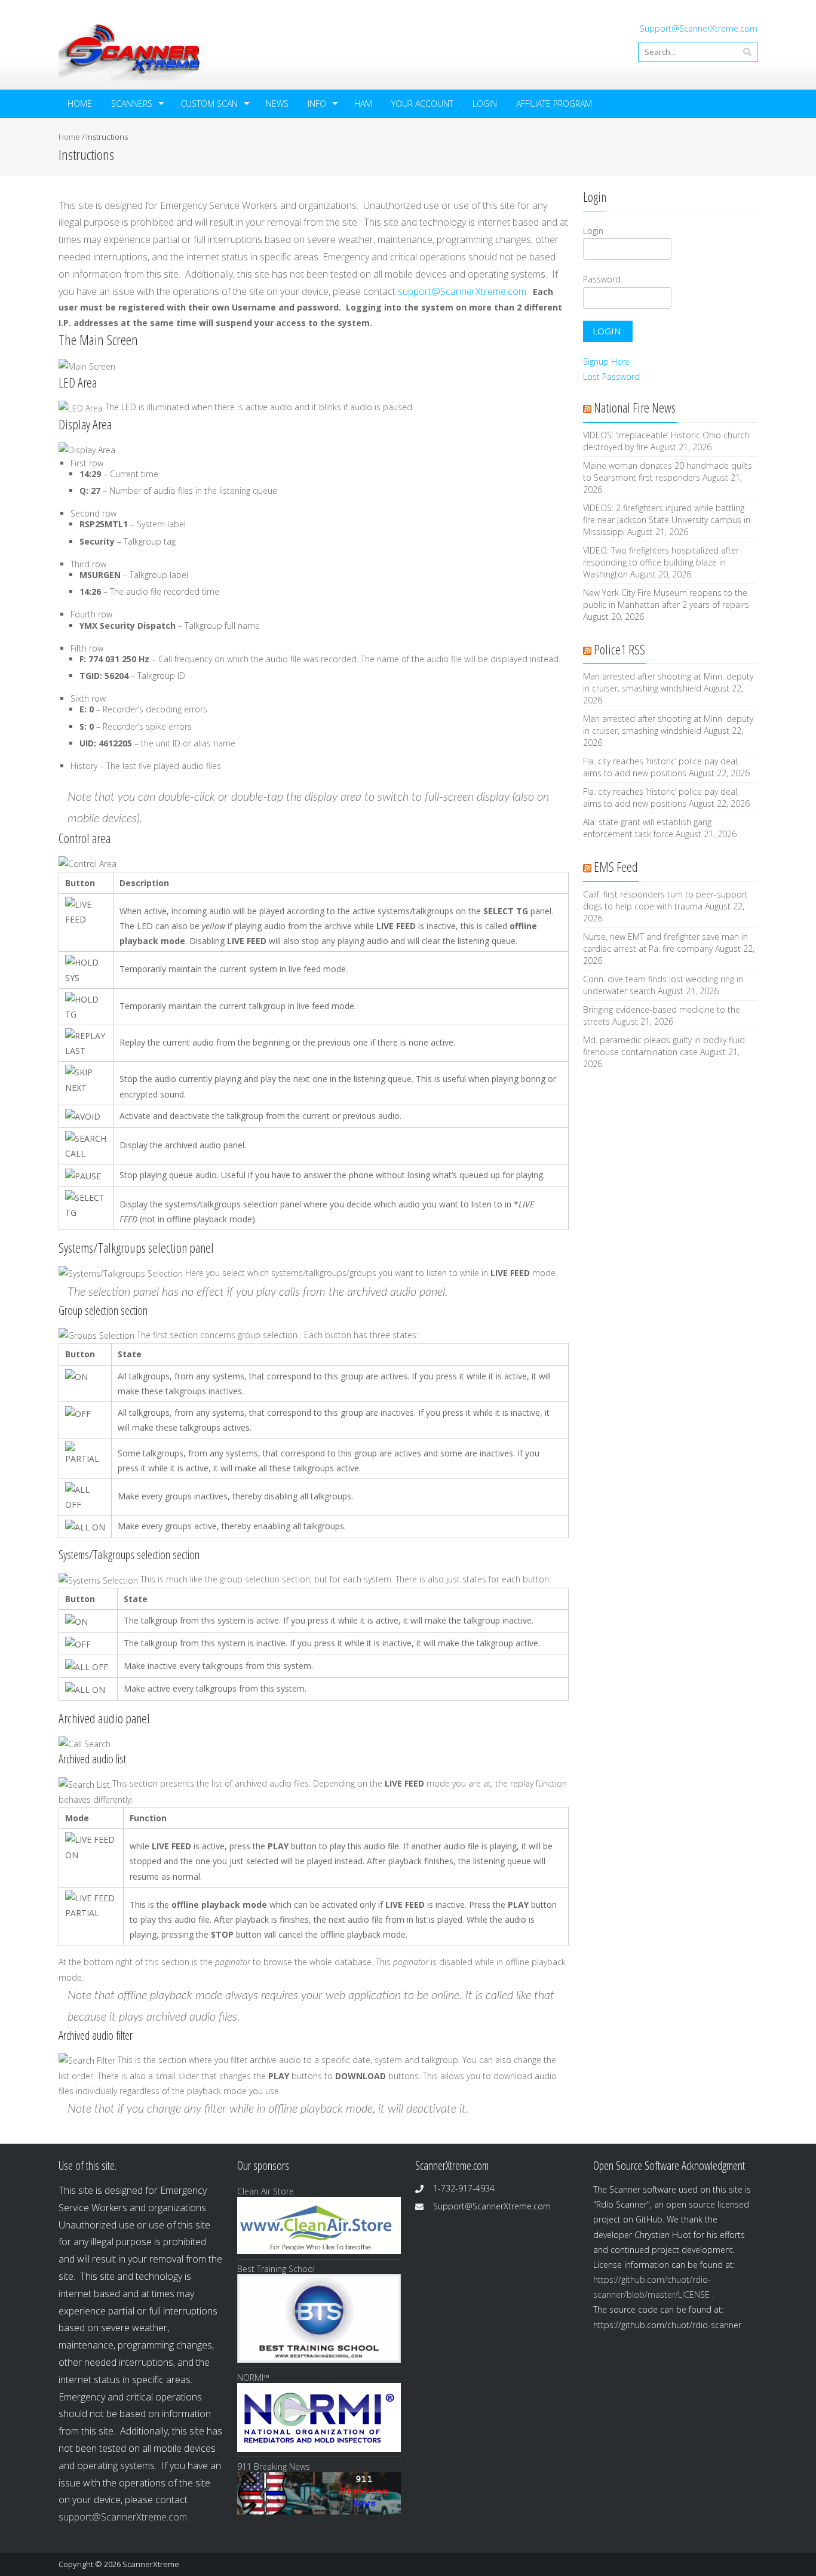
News (277, 104)
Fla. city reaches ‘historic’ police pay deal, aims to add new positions (661, 767)
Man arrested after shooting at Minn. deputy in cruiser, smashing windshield (668, 682)
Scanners (132, 104)
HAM (363, 104)
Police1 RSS (619, 649)
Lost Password (611, 376)
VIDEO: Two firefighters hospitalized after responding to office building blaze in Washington (661, 562)
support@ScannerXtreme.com (462, 291)
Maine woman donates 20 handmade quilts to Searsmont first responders (668, 471)
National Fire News (635, 407)
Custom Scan (209, 104)
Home (80, 104)
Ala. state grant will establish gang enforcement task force (647, 828)
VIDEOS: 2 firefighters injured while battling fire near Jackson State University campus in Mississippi (667, 520)
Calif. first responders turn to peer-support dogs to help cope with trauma (665, 900)
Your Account (422, 104)
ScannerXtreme (151, 2564)
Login (485, 104)
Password (602, 279)
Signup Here (606, 362)
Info (317, 104)
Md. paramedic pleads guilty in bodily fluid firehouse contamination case (664, 1046)
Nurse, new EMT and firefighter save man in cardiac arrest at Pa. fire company (665, 943)
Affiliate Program (554, 104)
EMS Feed (616, 866)
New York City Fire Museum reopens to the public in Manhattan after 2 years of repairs (666, 599)
